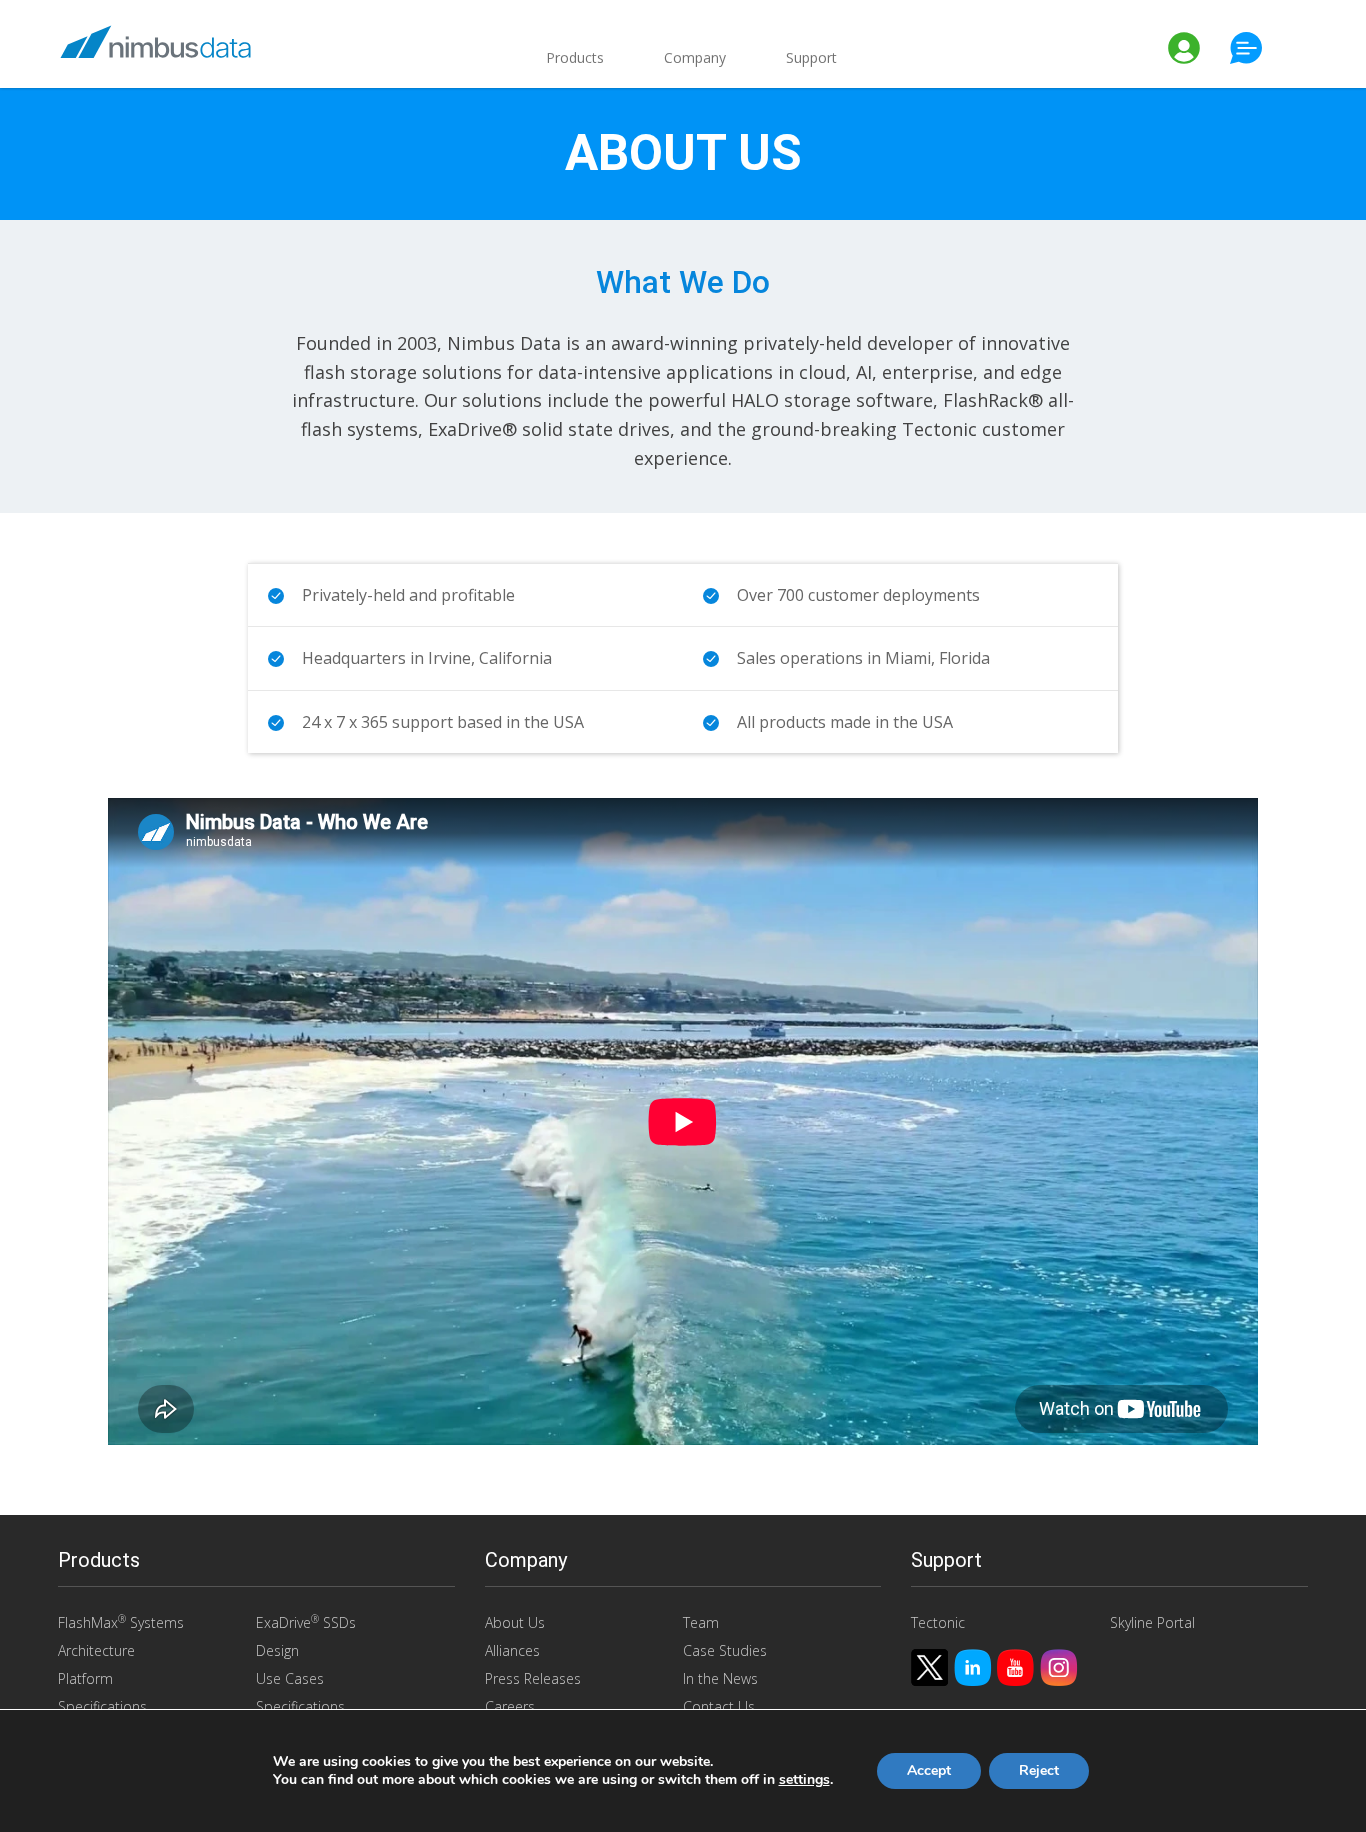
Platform (85, 1678)
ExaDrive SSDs (306, 1622)
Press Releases (533, 1678)
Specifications (102, 1706)
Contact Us (719, 1706)
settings (804, 1780)
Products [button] (575, 57)
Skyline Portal (1152, 1622)
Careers (510, 1706)
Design (277, 1650)
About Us (515, 1622)
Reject (1039, 1770)
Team (701, 1622)
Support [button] (811, 57)
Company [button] (695, 57)
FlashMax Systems (121, 1622)
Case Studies (725, 1650)
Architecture (96, 1650)
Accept (929, 1770)
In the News (720, 1678)
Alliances (512, 1650)
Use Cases (290, 1678)
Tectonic (938, 1622)
